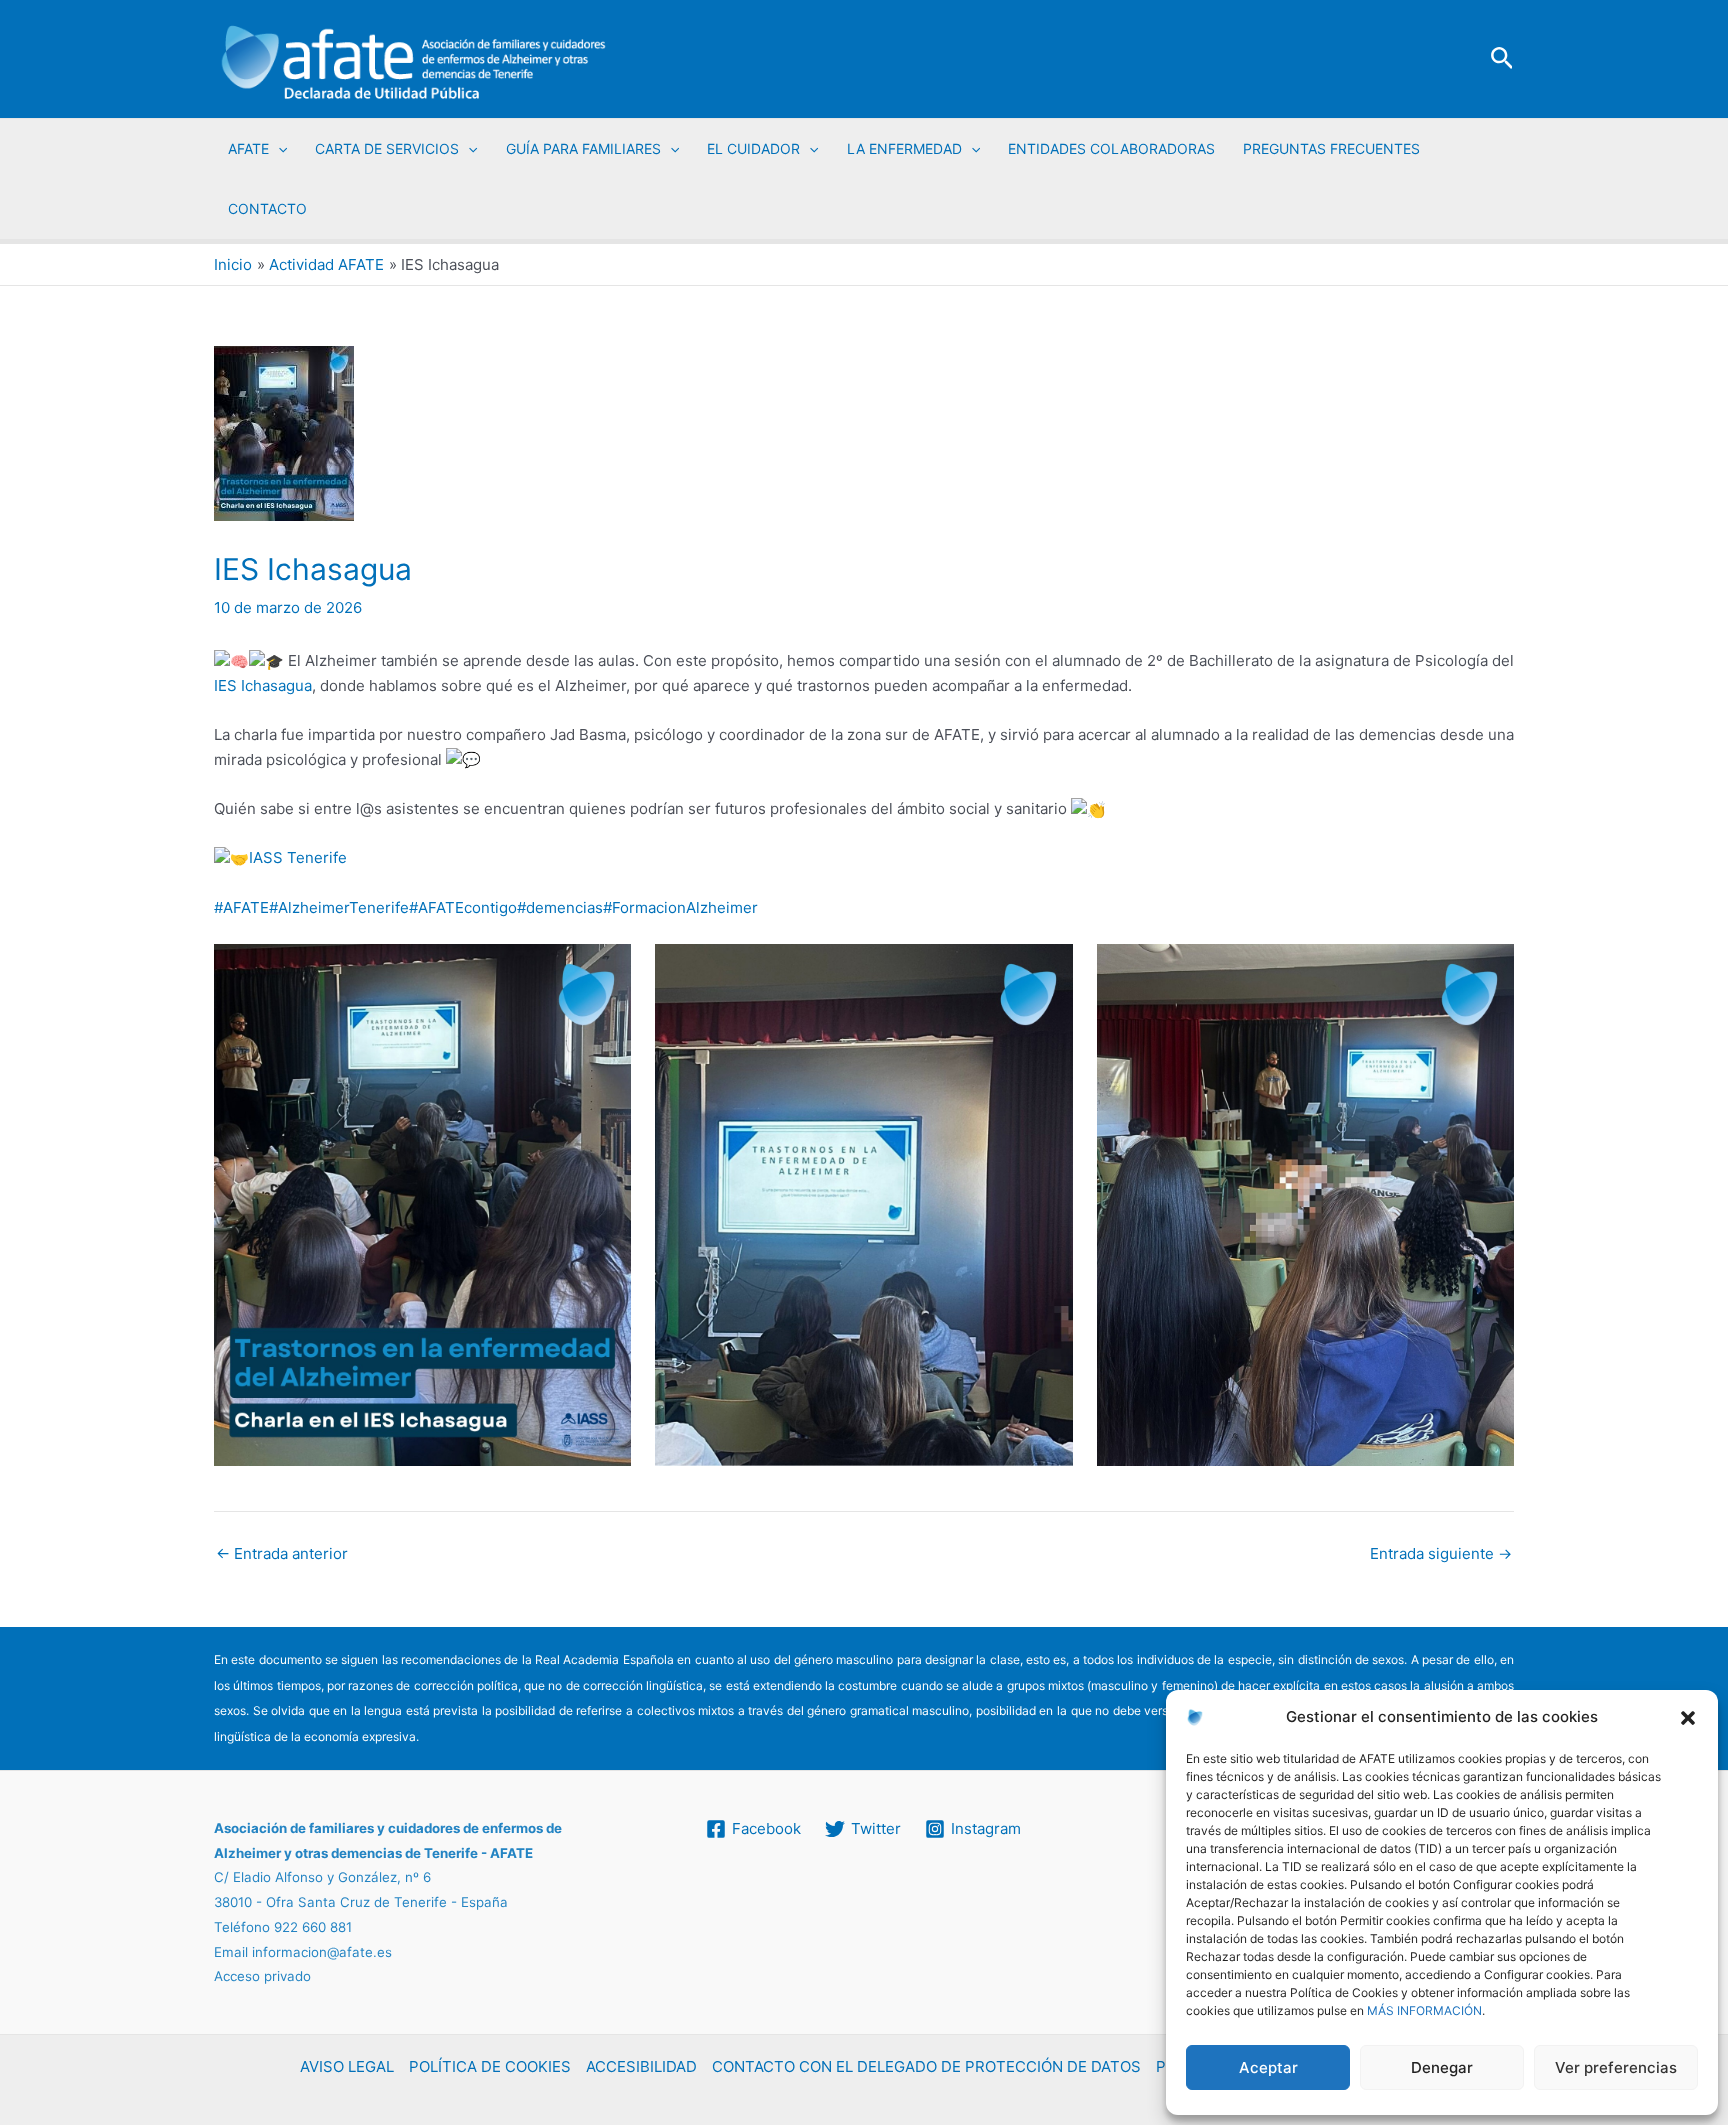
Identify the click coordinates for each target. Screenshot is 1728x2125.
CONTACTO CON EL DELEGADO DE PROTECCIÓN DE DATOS (926, 2066)
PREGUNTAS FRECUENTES (1331, 148)
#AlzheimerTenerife (339, 907)
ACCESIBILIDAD (641, 2066)
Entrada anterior (282, 1553)
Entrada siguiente (1441, 1553)
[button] (1688, 1718)
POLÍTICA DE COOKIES (490, 2066)
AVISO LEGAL (347, 2066)
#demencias (560, 907)
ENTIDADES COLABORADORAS (1111, 148)
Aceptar (1268, 2067)
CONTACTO (267, 208)
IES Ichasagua (263, 685)
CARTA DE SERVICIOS (387, 148)
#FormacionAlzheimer (680, 907)
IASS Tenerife (298, 857)
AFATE (248, 148)
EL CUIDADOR (753, 148)
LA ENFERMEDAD (904, 148)
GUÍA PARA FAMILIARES (583, 148)
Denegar (1442, 2067)
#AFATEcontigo (463, 907)
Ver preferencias (1616, 2067)
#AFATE (241, 907)
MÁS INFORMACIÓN (1424, 2010)
